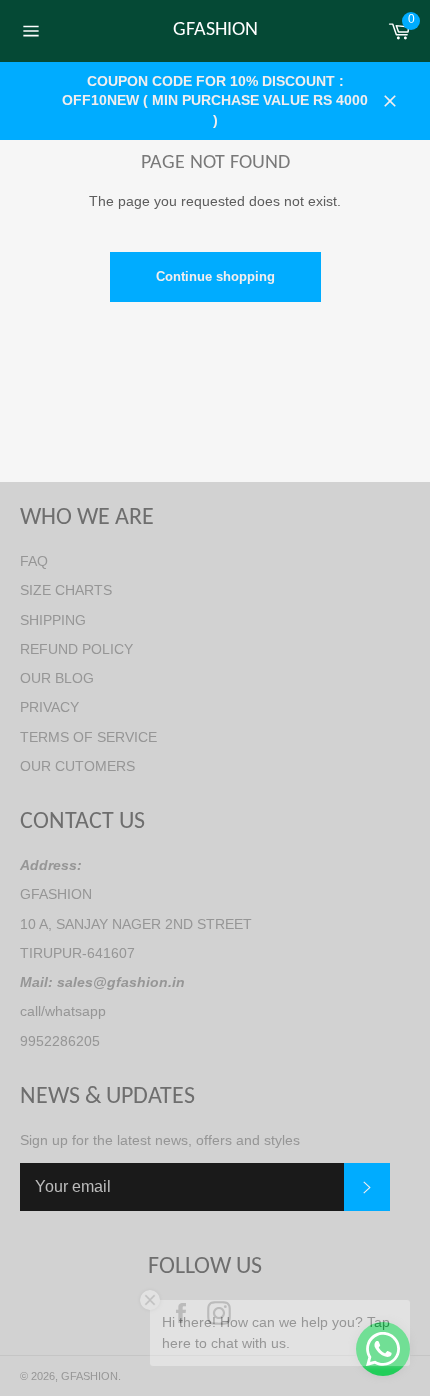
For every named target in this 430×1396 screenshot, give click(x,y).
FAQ (34, 561)
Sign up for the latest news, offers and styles (160, 1140)
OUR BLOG (57, 678)
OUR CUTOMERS (77, 766)
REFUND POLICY (76, 649)
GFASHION (215, 30)
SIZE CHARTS (66, 590)
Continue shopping (215, 276)
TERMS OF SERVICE (88, 737)
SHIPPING (53, 620)
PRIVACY (49, 707)
